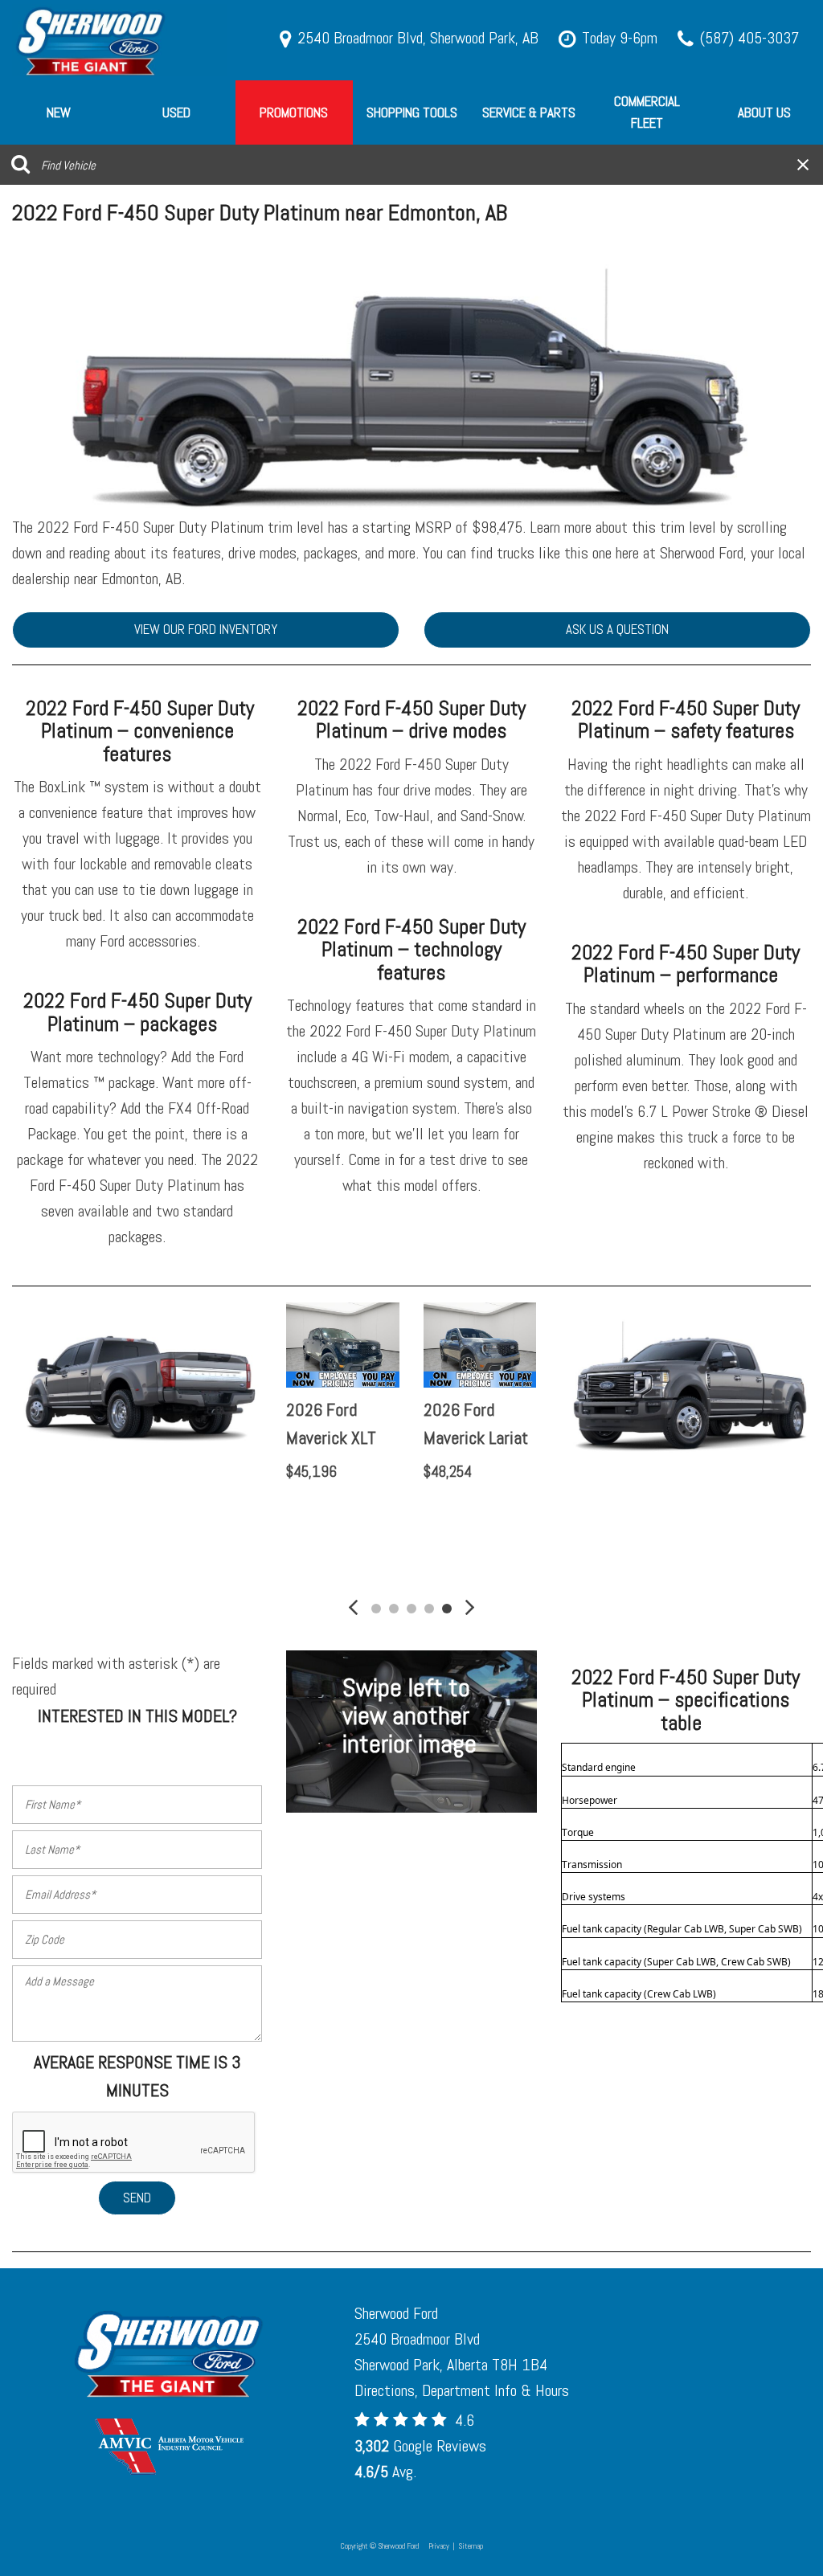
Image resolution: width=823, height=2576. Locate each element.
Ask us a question (617, 629)
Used (176, 112)
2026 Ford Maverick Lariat (477, 1423)
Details (333, 1513)
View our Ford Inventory (206, 629)
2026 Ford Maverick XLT (332, 1423)
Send (137, 2198)
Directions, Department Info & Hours (462, 2390)
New (59, 112)
